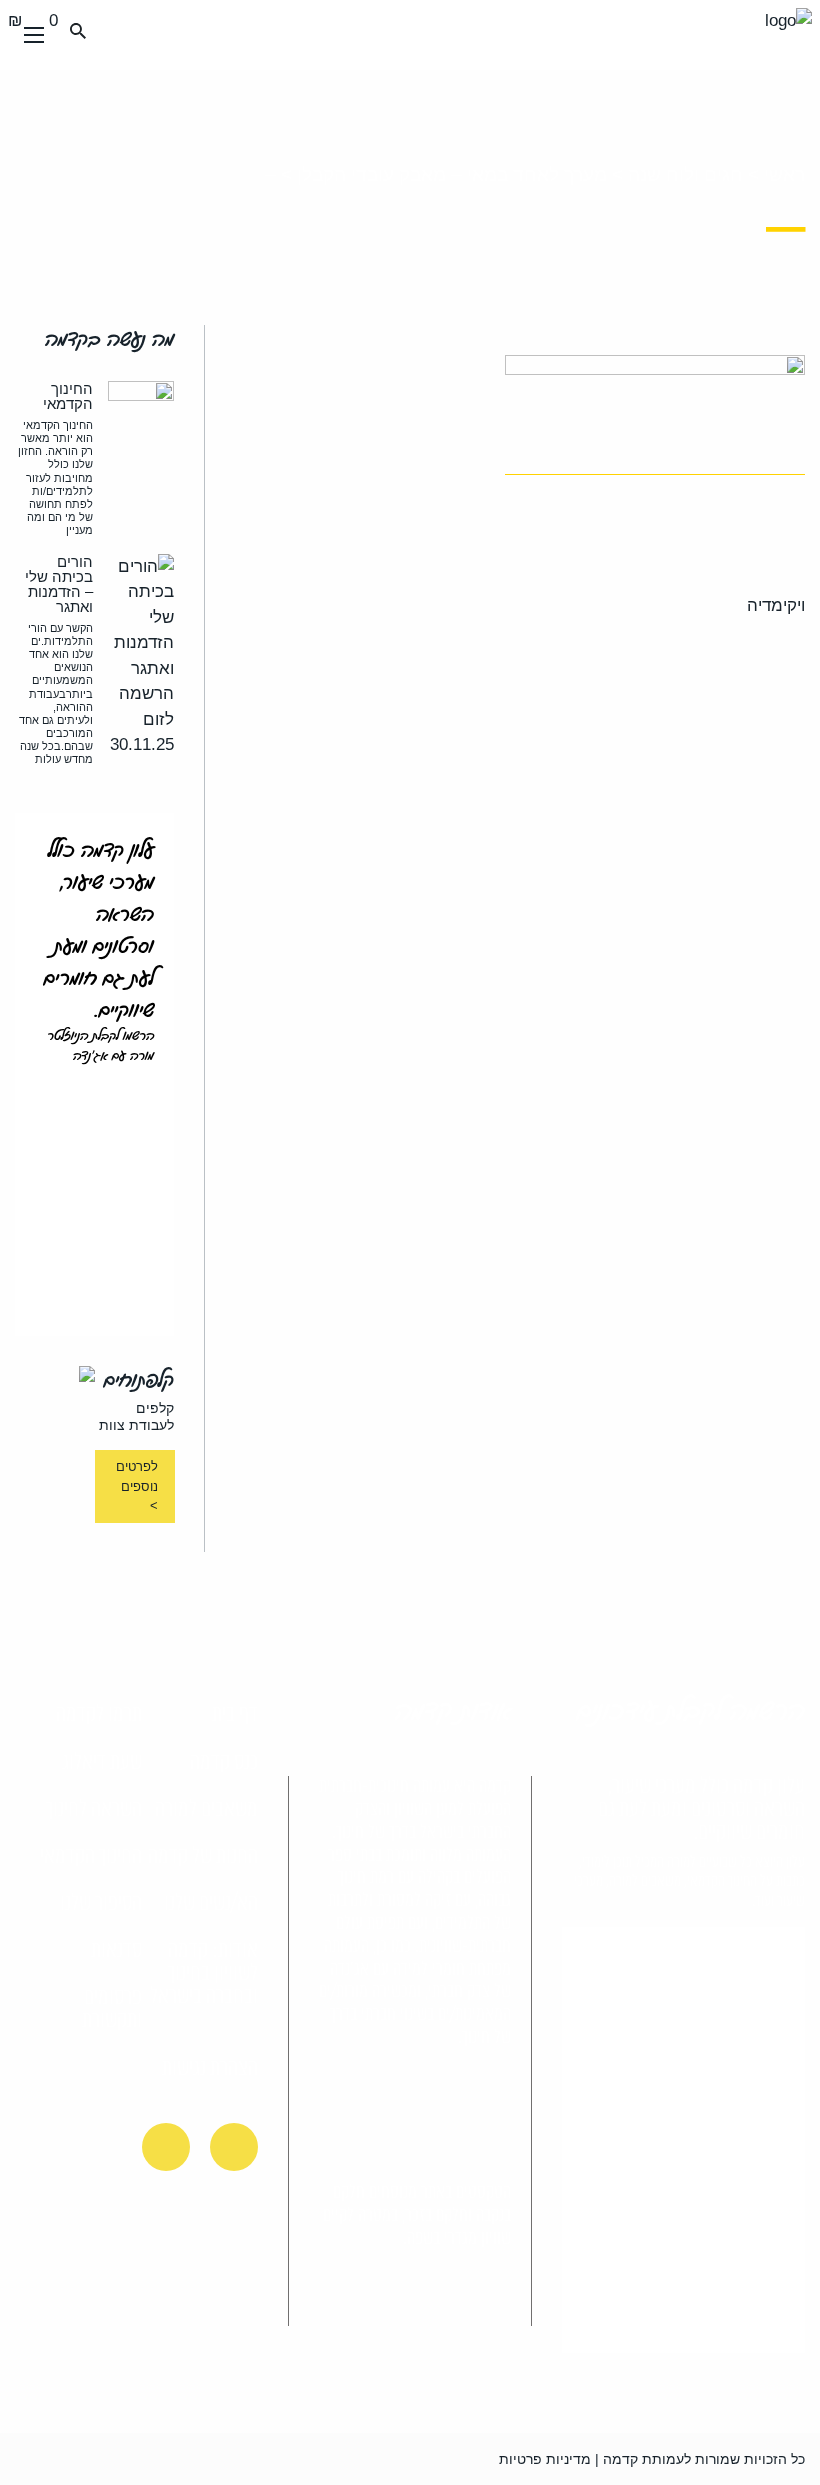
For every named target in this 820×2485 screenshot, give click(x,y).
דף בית (235, 1715)
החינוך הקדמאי (91, 1857)
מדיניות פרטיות (545, 2459)
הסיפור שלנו (101, 1904)
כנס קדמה (224, 1763)
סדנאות (116, 1951)
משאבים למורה (206, 1810)
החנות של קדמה (203, 1857)
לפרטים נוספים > (136, 1486)
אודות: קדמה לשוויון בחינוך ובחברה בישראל (204, 1974)
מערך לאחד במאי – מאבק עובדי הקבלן (452, 174)
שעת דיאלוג (102, 1763)
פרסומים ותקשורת (112, 2009)
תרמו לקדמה (99, 1715)
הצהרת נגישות (210, 2069)
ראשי (784, 174)
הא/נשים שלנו (211, 1904)
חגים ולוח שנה (685, 174)
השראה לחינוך (94, 1810)
